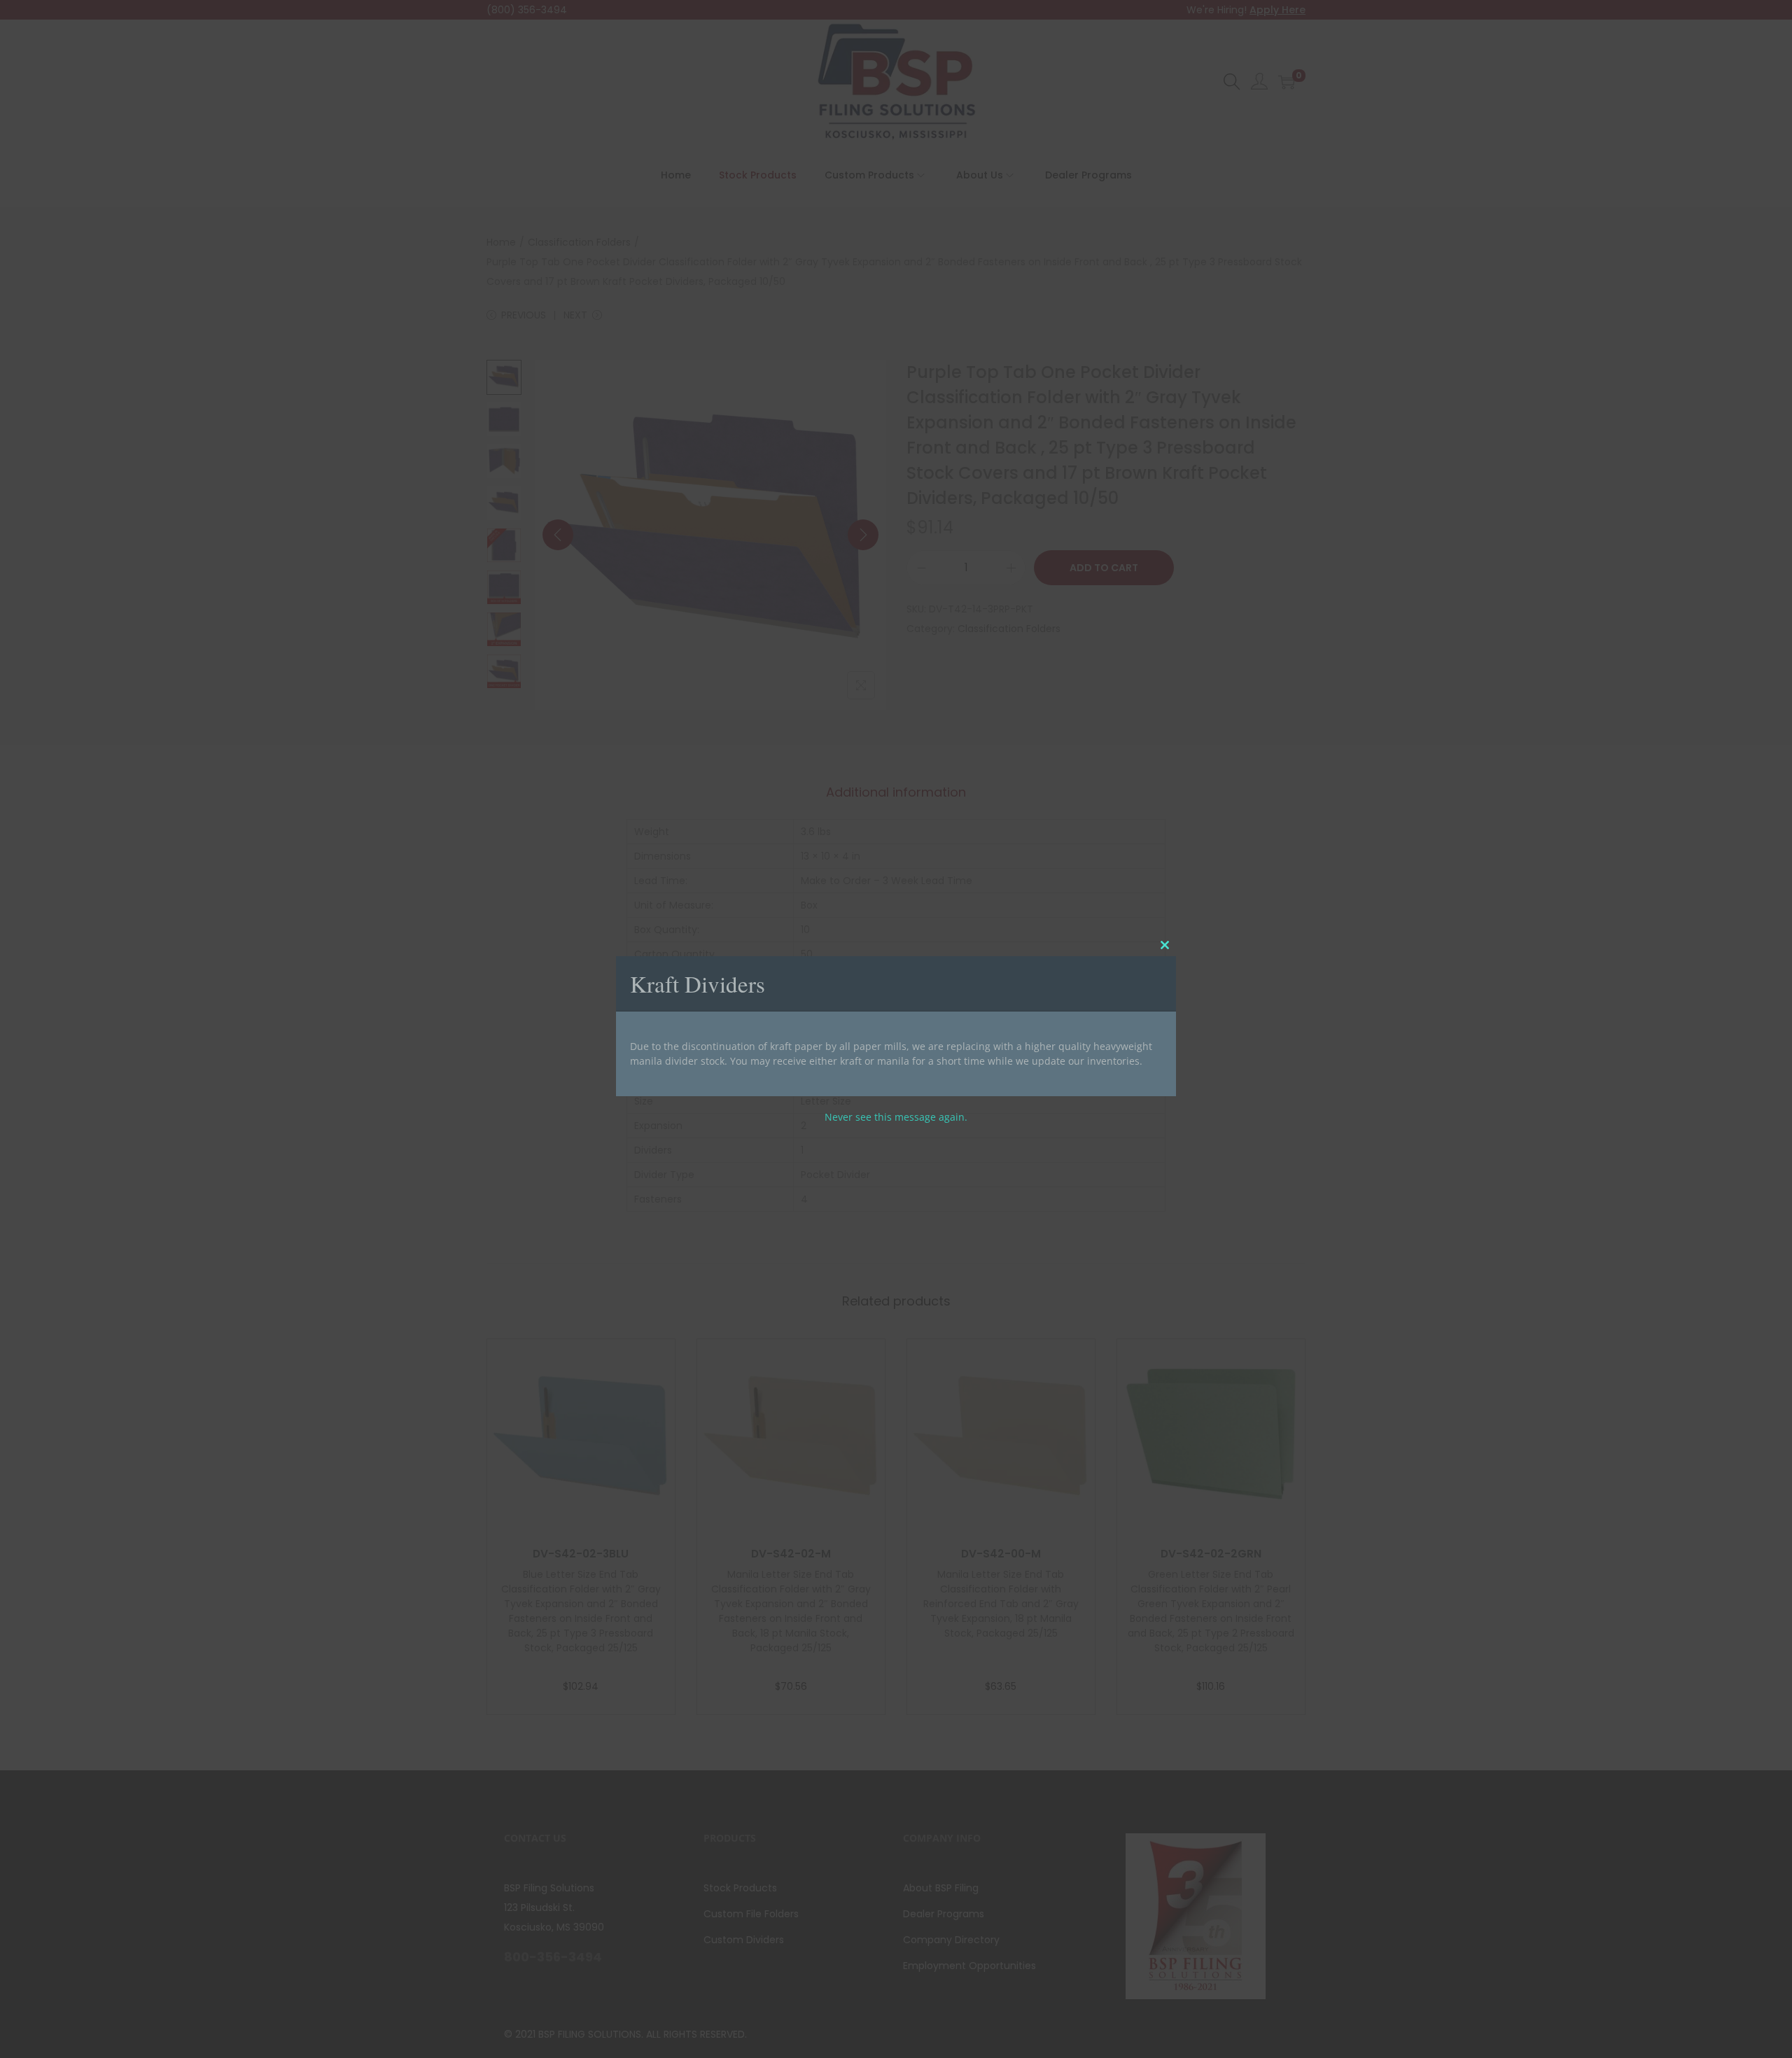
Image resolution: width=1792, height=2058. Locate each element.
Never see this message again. (896, 1117)
